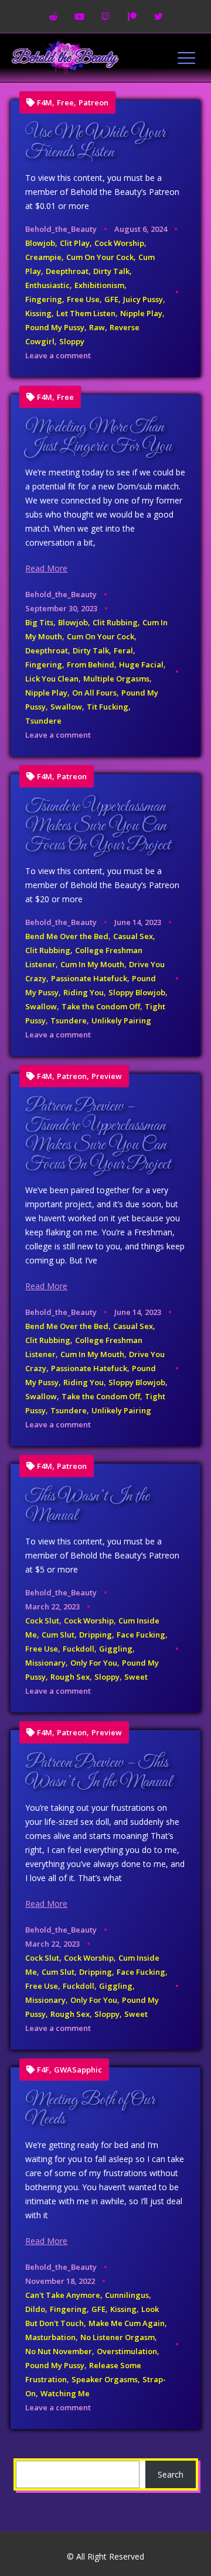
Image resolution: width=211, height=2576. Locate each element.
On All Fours (94, 693)
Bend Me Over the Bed (67, 936)
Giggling (116, 1649)
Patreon (93, 103)
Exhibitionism (99, 285)
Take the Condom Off (101, 1006)
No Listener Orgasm (118, 2337)
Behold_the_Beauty (61, 229)
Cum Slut (58, 1635)
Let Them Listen (86, 313)
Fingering (44, 299)
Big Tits (39, 622)
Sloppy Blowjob (137, 992)
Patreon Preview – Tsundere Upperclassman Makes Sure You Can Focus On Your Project (98, 1135)
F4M (45, 103)
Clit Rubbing (115, 622)
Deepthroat (67, 271)
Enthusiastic (47, 285)
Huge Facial (141, 664)
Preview (107, 1076)
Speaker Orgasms (105, 2379)
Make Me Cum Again (127, 2323)
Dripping (96, 1635)
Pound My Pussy (55, 327)
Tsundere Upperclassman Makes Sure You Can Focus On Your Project (98, 826)
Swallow (66, 707)
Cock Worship (119, 243)
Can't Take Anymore (63, 2295)
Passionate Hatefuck (89, 978)
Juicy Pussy (143, 299)
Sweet (136, 1677)
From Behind (91, 664)
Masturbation (50, 2337)
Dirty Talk (111, 271)
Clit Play (75, 243)
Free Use (83, 299)
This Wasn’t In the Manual (87, 1506)
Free (65, 103)
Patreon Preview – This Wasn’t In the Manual (98, 1772)
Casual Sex (133, 936)
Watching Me (65, 2393)
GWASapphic (78, 2070)
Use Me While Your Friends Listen (95, 143)
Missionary (45, 1663)
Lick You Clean (52, 679)
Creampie (43, 257)
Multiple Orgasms (116, 679)
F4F (43, 2070)
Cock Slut (42, 1621)
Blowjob (40, 243)
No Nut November (59, 2351)
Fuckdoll (79, 1649)
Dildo (35, 2309)
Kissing (38, 313)
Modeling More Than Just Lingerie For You (98, 437)
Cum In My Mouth (92, 964)
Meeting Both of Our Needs (90, 2110)
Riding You (84, 992)
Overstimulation (127, 2351)
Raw (97, 327)
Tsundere (43, 721)
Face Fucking (141, 1635)
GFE (111, 299)
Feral (123, 650)
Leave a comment (58, 355)
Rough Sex (70, 1677)
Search (171, 2474)
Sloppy (72, 341)
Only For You (94, 1663)
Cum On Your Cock (100, 257)
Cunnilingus (127, 2295)
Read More (46, 568)
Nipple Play (141, 313)
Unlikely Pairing (121, 1020)
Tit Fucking (108, 707)
